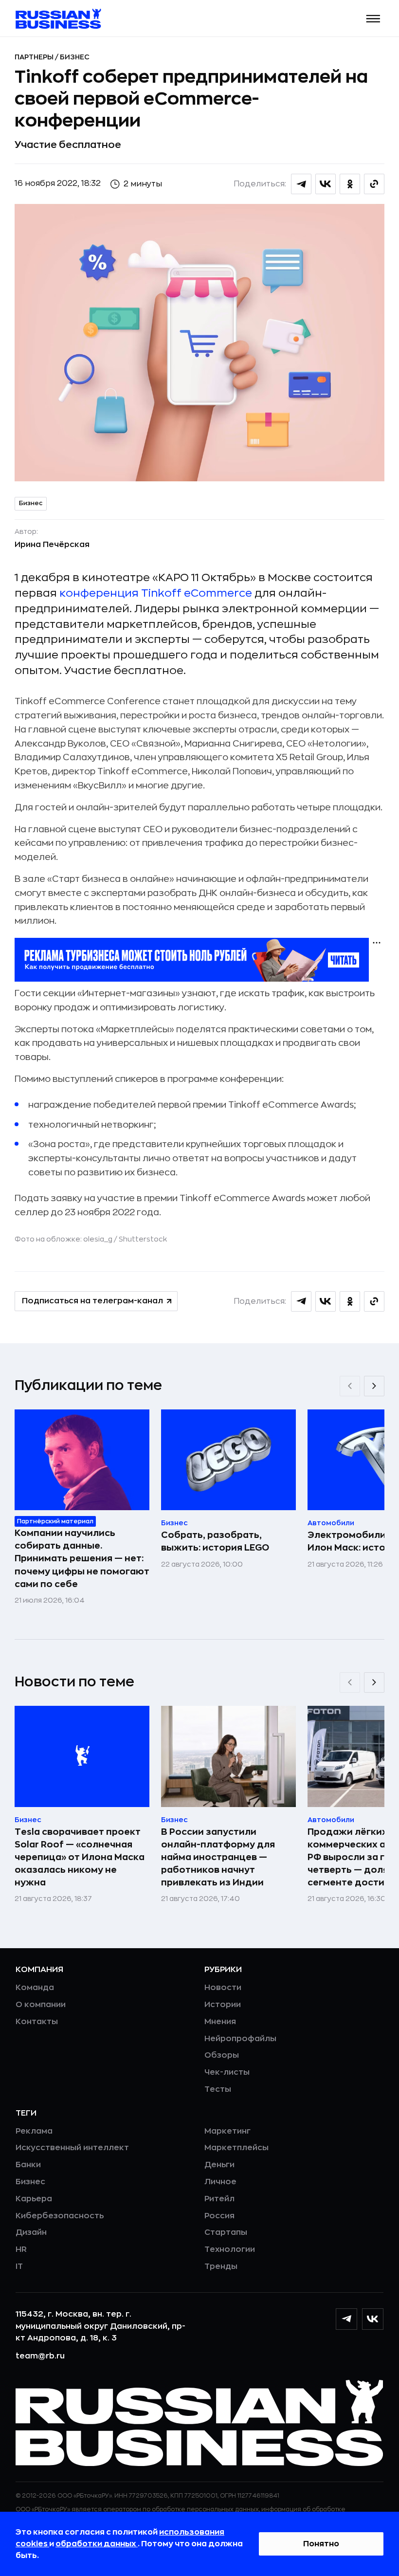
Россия (219, 2216)
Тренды (221, 2266)
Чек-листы (227, 2072)
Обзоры (222, 2055)
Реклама (34, 2131)
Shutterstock (143, 1239)
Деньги (219, 2165)
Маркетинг (227, 2131)
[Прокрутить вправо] (374, 1386)
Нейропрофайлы (240, 2039)
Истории (223, 2005)
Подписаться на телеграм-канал (92, 1301)
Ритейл (219, 2199)
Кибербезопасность (60, 2216)
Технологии (230, 2249)
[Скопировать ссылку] (374, 184)
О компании (41, 2005)
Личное (220, 2182)
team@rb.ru (40, 2356)
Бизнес (75, 57)
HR (21, 2249)
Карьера (34, 2199)
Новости (223, 1988)
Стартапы (226, 2232)
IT (19, 2266)
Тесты (218, 2089)
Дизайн (31, 2232)
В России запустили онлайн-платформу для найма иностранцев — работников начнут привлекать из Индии (218, 1857)
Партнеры (35, 57)
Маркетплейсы (236, 2148)
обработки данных (97, 2544)
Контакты (37, 2022)
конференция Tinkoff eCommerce (156, 593)
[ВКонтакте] (373, 2319)
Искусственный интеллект (72, 2148)
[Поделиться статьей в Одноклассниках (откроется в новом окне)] (350, 184)
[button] (373, 19)
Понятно (321, 2544)
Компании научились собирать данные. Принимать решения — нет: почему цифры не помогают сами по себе (82, 1558)
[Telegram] (346, 2319)
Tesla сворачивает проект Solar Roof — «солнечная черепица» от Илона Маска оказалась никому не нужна (80, 1857)
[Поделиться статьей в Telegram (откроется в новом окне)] (301, 184)
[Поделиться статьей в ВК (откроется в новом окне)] (326, 184)
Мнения (220, 2022)
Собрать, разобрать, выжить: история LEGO (215, 1541)
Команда (35, 1988)
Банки (28, 2165)
